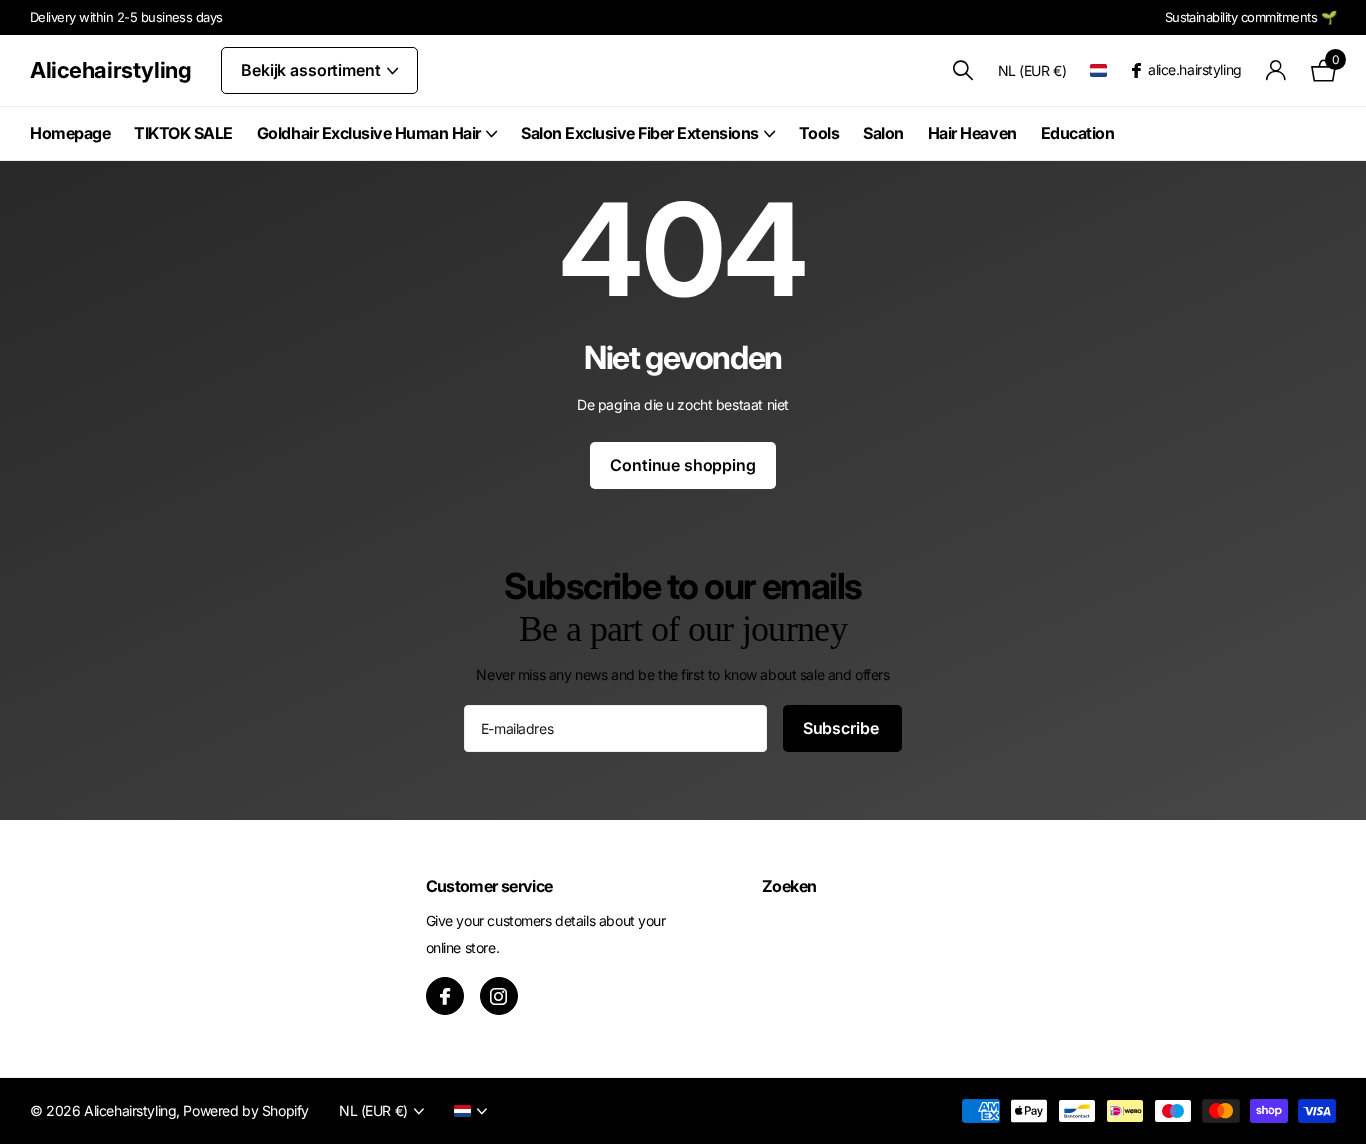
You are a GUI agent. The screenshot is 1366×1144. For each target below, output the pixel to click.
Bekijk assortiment (312, 70)
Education (1078, 133)
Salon (883, 133)
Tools (819, 133)
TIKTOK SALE (183, 133)
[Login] (1276, 70)
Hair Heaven (972, 133)
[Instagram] (499, 996)
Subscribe (842, 728)
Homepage (70, 133)
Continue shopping (682, 465)
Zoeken (789, 886)
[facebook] (445, 996)
